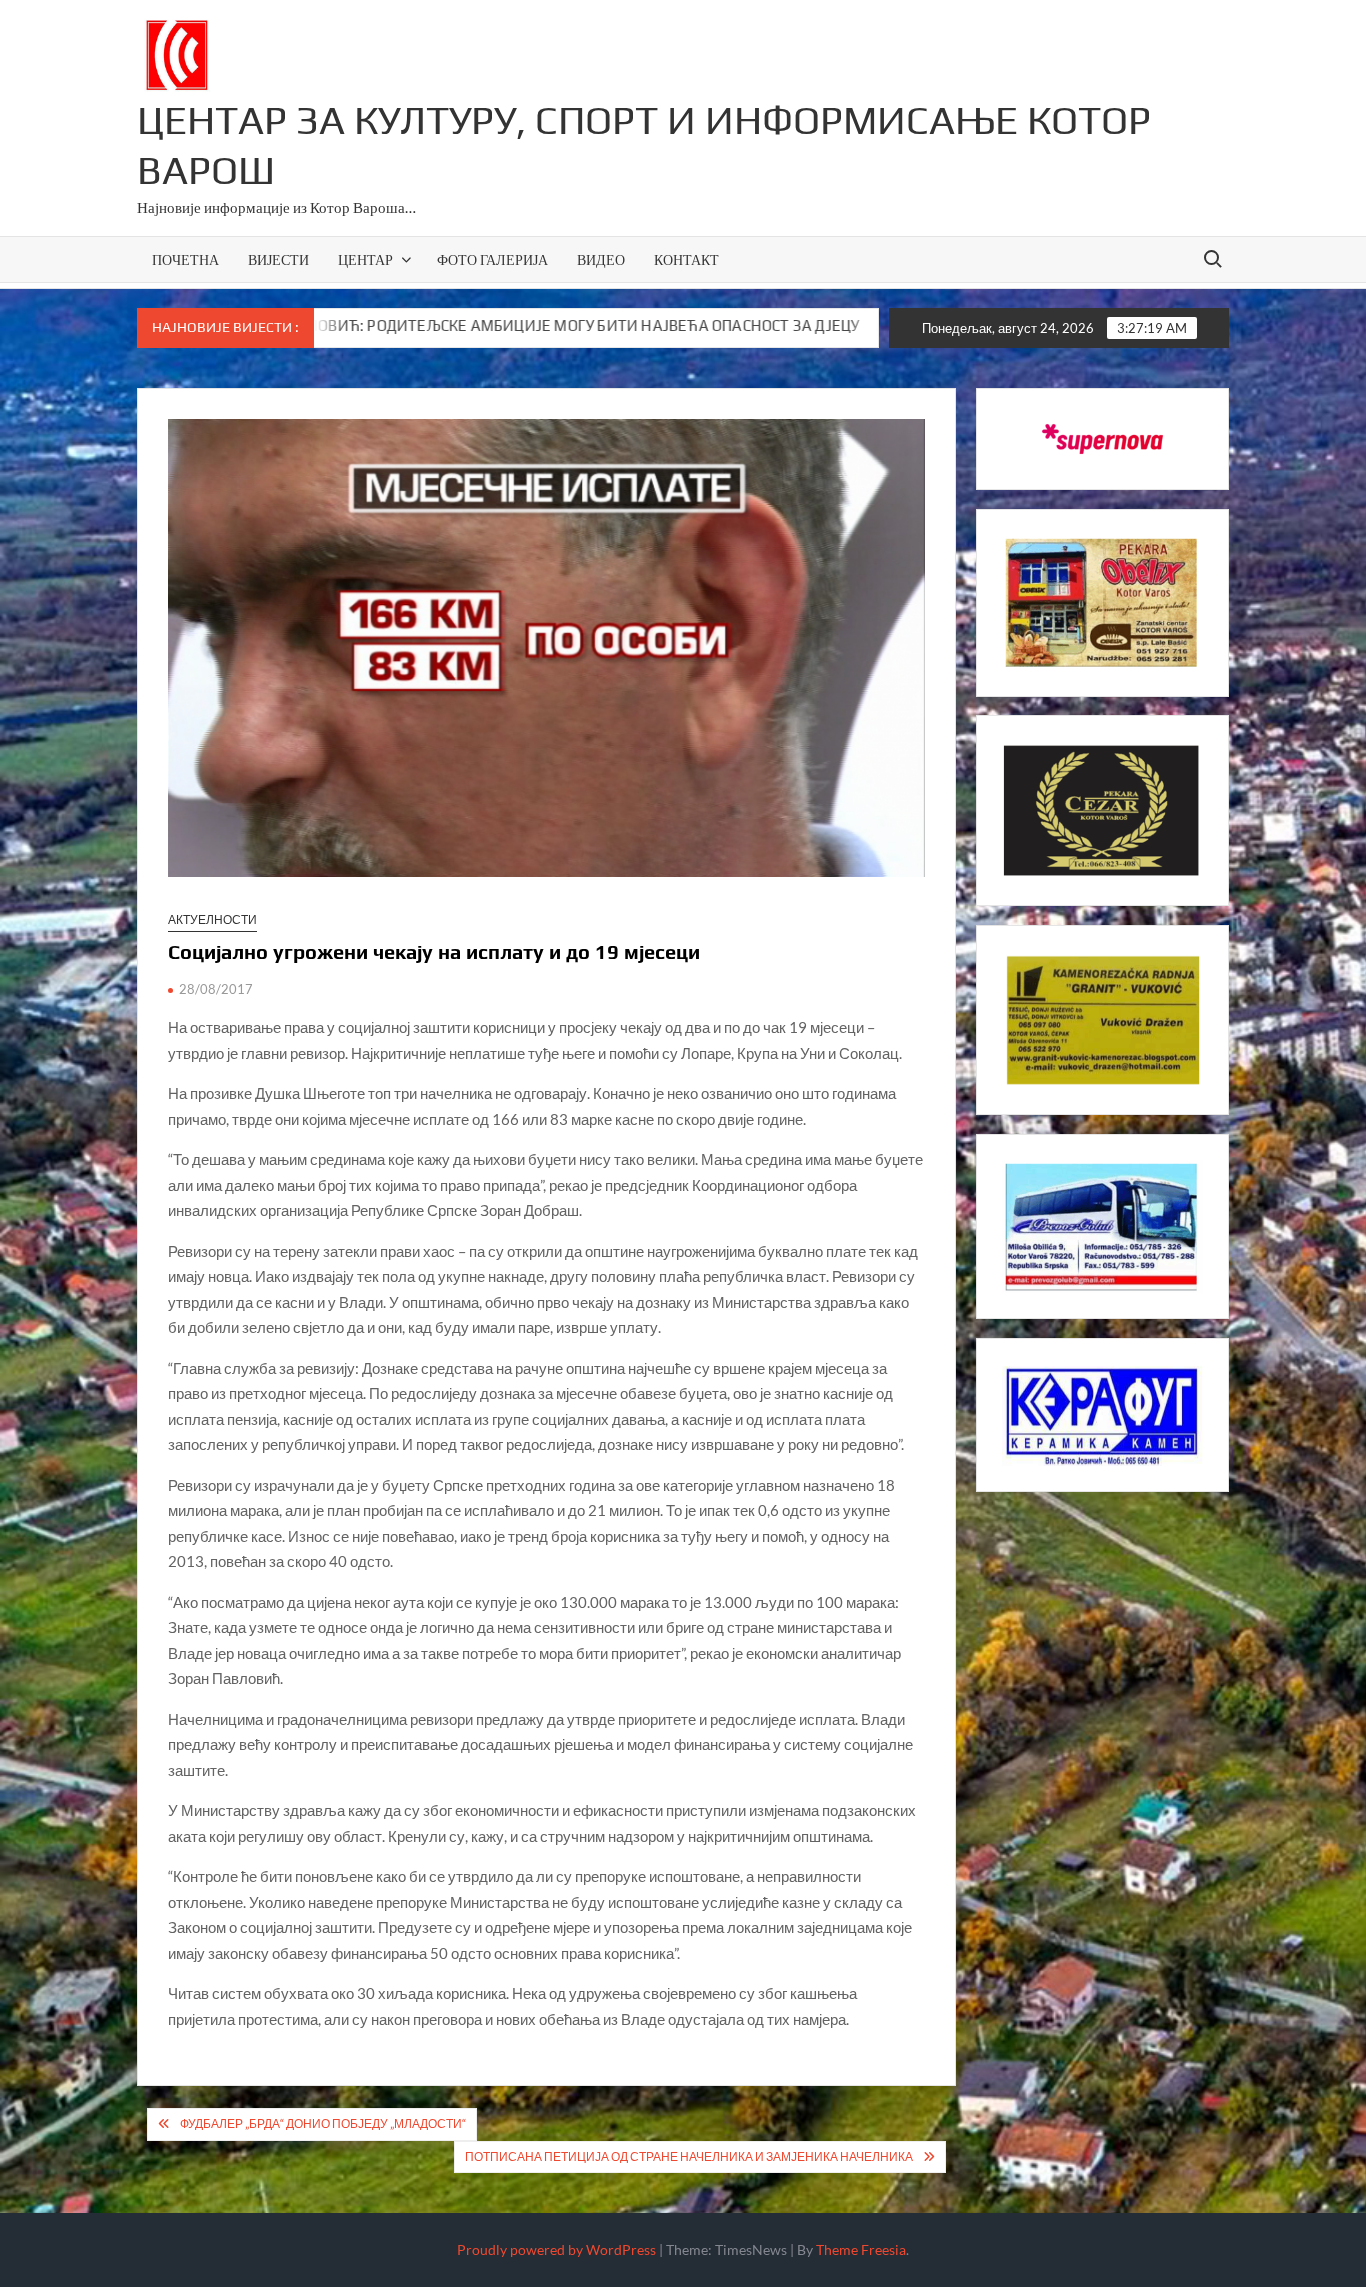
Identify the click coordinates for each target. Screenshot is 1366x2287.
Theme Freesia (861, 2249)
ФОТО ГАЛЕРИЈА (492, 259)
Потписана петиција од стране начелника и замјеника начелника (689, 2156)
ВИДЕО (601, 259)
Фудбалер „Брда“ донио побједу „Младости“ (323, 2123)
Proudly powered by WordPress (556, 2249)
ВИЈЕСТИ (278, 259)
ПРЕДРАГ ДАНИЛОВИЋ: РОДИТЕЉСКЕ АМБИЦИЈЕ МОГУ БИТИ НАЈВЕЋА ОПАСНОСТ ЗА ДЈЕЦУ (398, 325)
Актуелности (212, 919)
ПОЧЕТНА (185, 259)
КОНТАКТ (686, 259)
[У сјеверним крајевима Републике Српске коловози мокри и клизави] (769, 325)
